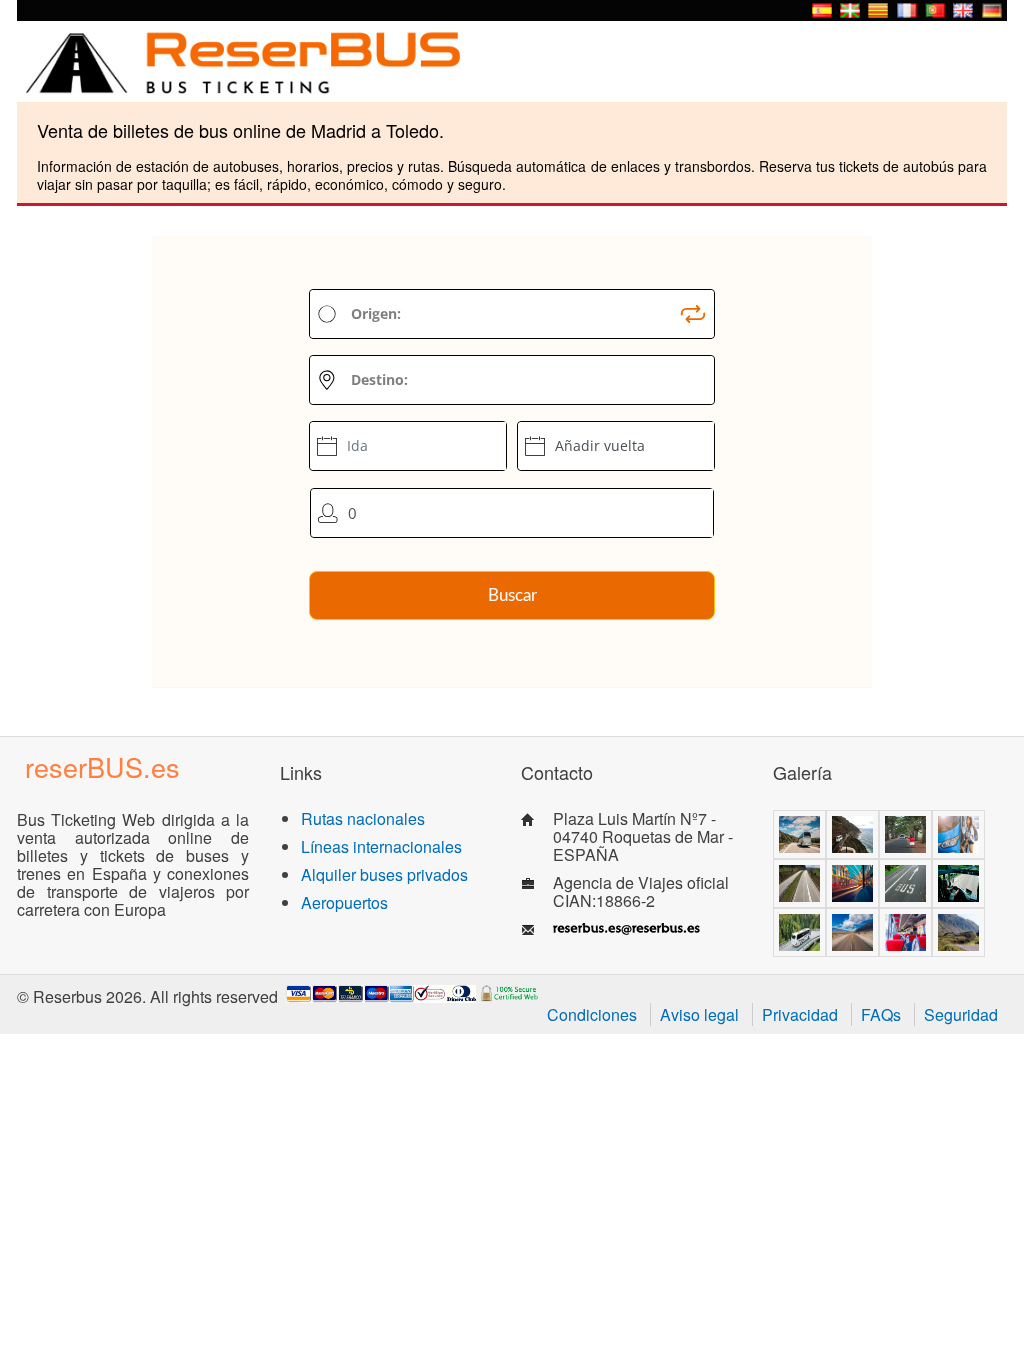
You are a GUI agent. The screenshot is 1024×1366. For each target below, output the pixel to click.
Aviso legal (699, 1014)
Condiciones (592, 1014)
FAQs (881, 1014)
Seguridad (961, 1014)
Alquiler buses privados (384, 874)
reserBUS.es (102, 766)
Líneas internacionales (381, 846)
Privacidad (800, 1014)
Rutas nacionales (363, 818)
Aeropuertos (344, 902)
